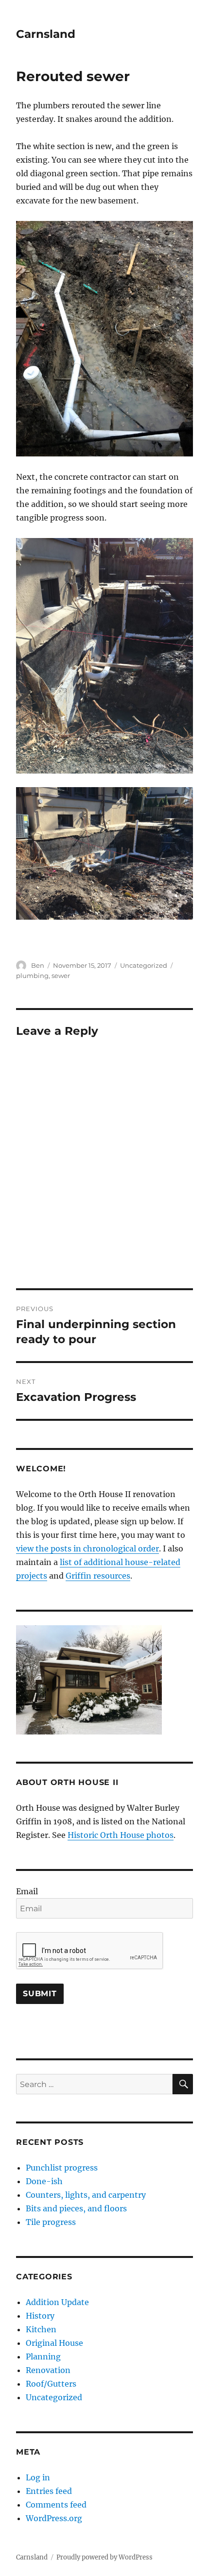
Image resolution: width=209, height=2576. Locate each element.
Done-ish (44, 2181)
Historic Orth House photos (121, 1835)
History (40, 2316)
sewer (61, 976)
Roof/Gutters (51, 2384)
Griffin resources (98, 1576)
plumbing (32, 976)
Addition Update (57, 2302)
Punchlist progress (62, 2168)
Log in (38, 2477)
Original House (54, 2343)
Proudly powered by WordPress (104, 2557)
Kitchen (41, 2329)
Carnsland (46, 34)
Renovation (48, 2370)
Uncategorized (144, 965)
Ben (38, 965)
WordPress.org (54, 2518)
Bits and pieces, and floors (76, 2208)
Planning (43, 2357)
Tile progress (51, 2222)
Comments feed (56, 2505)
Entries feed (49, 2491)
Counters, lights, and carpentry (86, 2195)
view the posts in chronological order (87, 1549)
